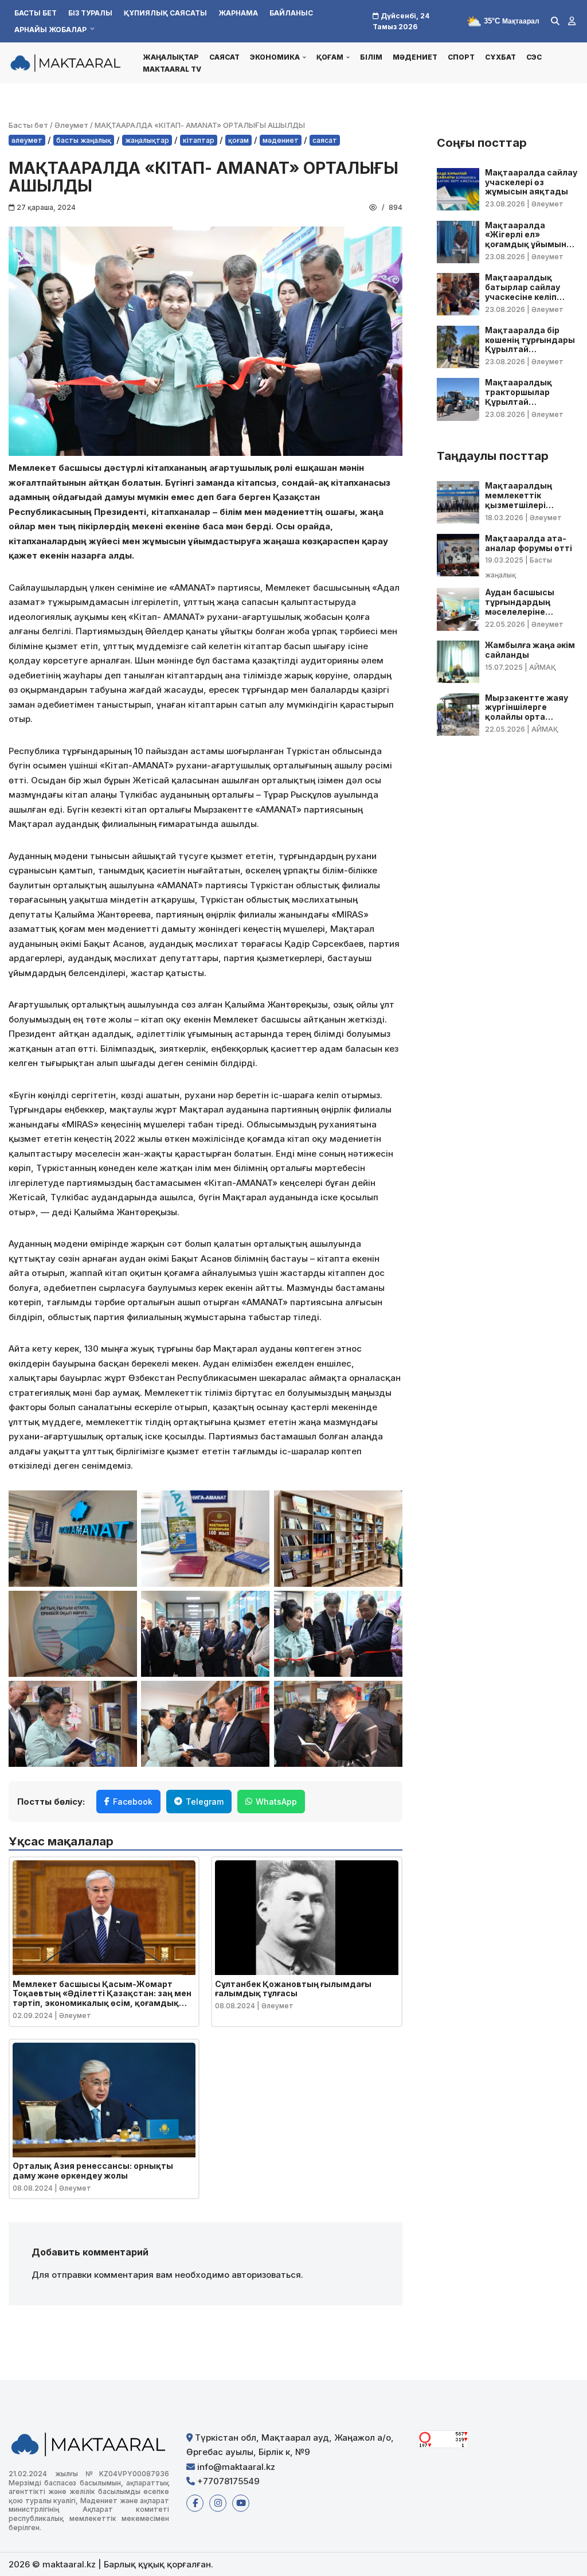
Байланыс (291, 13)
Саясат (224, 57)
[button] (304, 57)
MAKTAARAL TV (172, 69)
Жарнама (238, 13)
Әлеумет (71, 125)
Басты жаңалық (84, 140)
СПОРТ (461, 57)
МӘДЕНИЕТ (415, 57)
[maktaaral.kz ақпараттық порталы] (66, 63)
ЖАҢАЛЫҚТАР (171, 57)
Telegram (205, 1802)
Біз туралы (90, 13)
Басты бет (36, 13)
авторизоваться (266, 2275)
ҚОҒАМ (238, 140)
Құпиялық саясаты (165, 13)
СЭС (534, 57)
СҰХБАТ (500, 57)
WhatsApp (276, 1802)
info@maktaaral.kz (235, 2467)
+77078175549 (227, 2481)
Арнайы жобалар (50, 30)
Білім (371, 57)
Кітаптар (199, 140)
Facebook (133, 1802)
